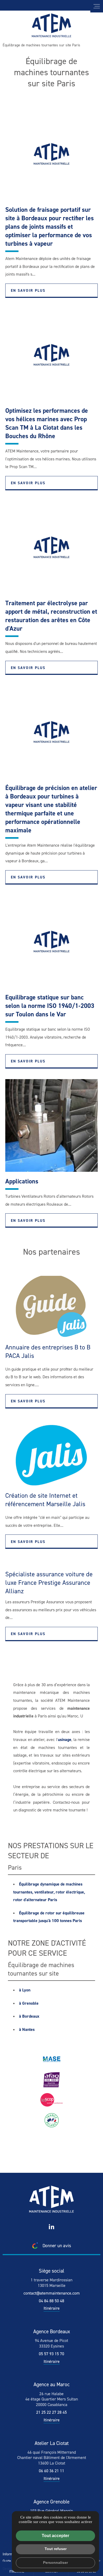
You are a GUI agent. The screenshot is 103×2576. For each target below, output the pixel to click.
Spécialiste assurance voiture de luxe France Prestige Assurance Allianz (49, 1583)
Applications (22, 1181)
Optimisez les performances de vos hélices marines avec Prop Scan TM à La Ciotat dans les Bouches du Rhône (47, 423)
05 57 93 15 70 (51, 2354)
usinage (65, 1740)
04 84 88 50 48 (51, 2301)
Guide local (11, 2561)
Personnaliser (55, 2562)
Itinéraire (52, 2308)
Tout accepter (55, 2536)
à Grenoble (29, 2003)
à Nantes (27, 2029)
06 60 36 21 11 (51, 2471)
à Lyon (25, 1990)
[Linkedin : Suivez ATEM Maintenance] (51, 2227)
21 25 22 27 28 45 (51, 2412)
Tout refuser (56, 2549)
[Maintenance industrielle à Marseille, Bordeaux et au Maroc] (51, 25)
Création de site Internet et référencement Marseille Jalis (45, 1500)
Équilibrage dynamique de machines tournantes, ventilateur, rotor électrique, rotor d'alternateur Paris (49, 1892)
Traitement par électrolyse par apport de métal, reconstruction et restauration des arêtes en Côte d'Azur (51, 616)
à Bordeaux (29, 2016)
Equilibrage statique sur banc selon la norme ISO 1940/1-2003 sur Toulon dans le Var (50, 1006)
